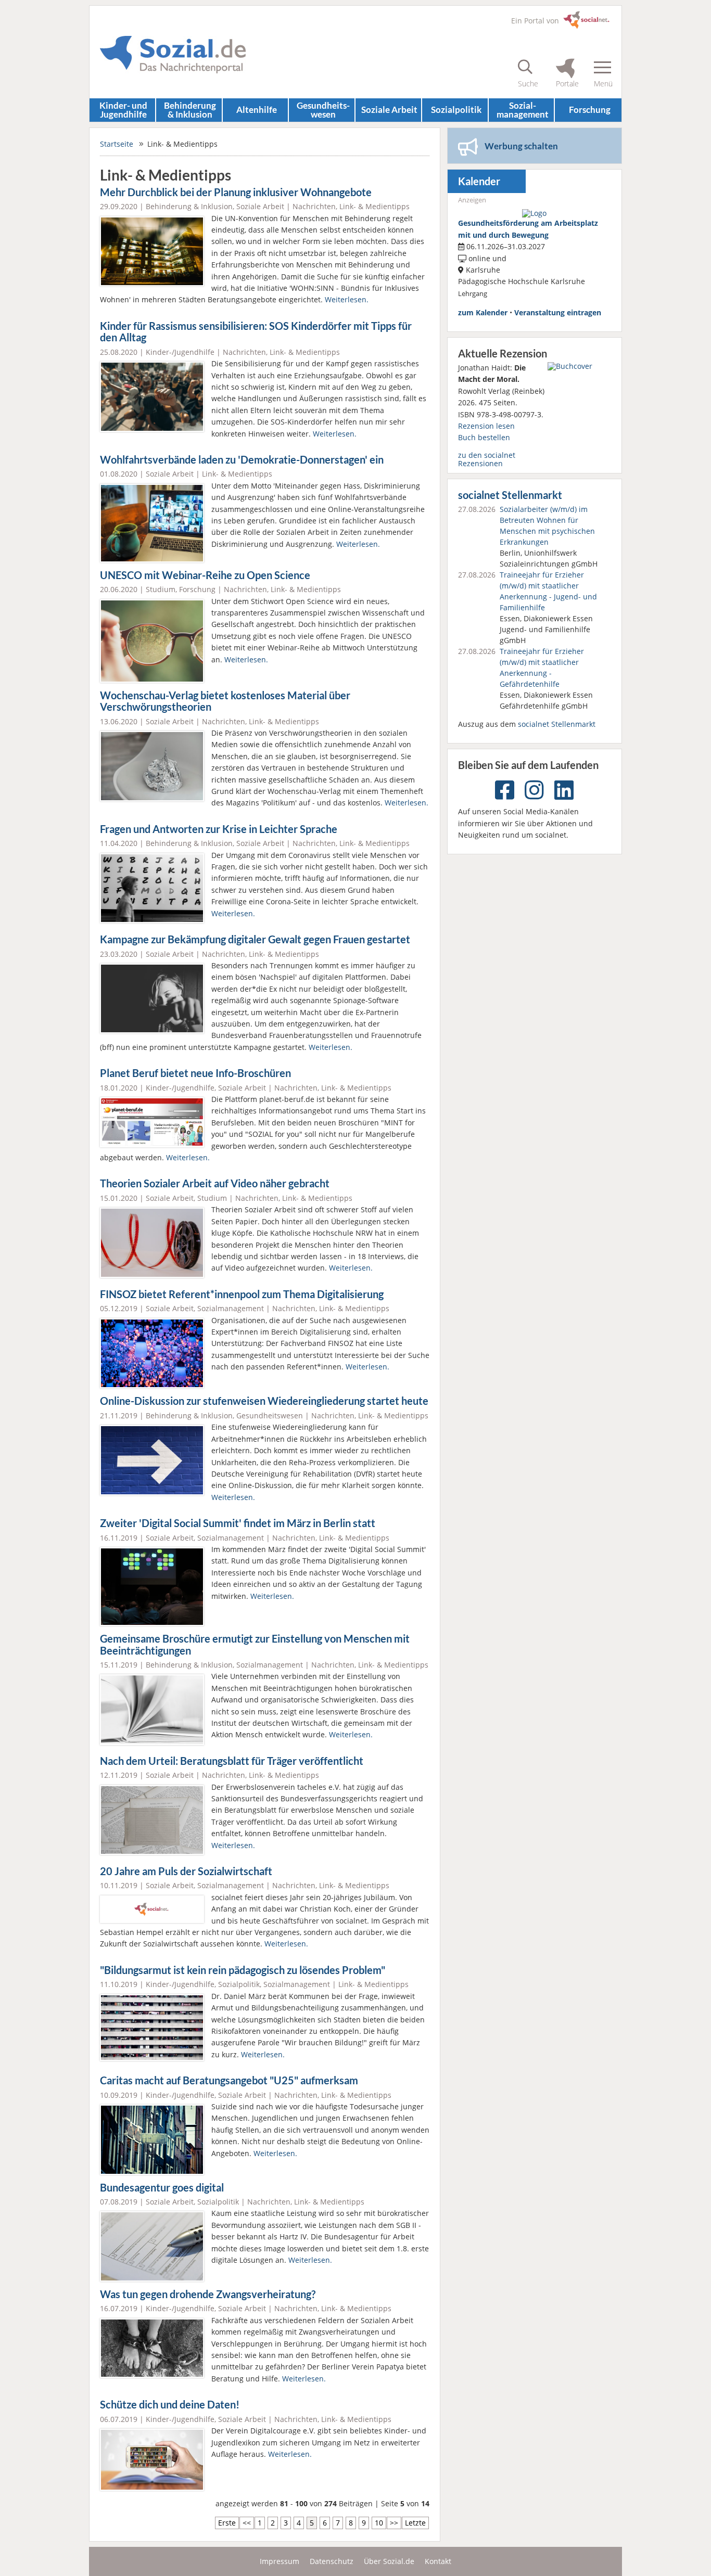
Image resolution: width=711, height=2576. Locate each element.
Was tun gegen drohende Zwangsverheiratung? (208, 2294)
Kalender (479, 181)
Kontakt (438, 2561)
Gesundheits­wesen (323, 110)
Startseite (117, 144)
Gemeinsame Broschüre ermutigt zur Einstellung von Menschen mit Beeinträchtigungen (255, 1645)
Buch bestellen (484, 437)
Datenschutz (332, 2561)
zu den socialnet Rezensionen (487, 459)
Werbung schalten (521, 146)
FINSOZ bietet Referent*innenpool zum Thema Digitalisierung (242, 1294)
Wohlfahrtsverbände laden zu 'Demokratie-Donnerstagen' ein (242, 460)
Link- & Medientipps (374, 206)
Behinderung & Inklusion (190, 110)
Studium (161, 589)
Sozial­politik (456, 110)
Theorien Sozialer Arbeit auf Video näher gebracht (215, 1183)
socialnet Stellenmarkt (510, 495)
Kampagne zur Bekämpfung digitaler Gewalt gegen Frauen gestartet (255, 939)
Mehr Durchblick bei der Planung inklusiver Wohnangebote (236, 192)
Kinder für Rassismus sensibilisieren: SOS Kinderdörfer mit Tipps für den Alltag (256, 332)
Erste (227, 2523)
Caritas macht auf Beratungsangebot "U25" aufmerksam (229, 2080)
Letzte (415, 2523)
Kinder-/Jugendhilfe (180, 352)
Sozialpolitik (239, 1984)
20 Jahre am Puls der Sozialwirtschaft (186, 1871)
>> (394, 2523)
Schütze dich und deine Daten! (170, 2405)
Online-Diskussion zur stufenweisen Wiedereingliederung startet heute (264, 1401)
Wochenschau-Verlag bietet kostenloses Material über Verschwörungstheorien (225, 701)
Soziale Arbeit (389, 110)
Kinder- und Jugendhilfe (123, 110)
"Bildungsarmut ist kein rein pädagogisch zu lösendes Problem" (243, 1970)
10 (379, 2523)
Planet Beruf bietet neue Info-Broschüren (195, 1073)
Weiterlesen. (347, 299)
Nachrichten (314, 206)
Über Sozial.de (389, 2561)
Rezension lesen (486, 426)
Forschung (590, 110)
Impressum (280, 2561)
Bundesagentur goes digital (162, 2188)
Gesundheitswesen (270, 1415)
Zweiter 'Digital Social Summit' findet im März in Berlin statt (238, 1523)
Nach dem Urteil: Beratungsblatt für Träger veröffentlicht (232, 1761)
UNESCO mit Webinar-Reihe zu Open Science (205, 575)
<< (247, 2523)
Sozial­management (523, 110)
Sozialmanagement (231, 1308)
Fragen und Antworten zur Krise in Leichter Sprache (219, 829)
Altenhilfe (257, 110)
